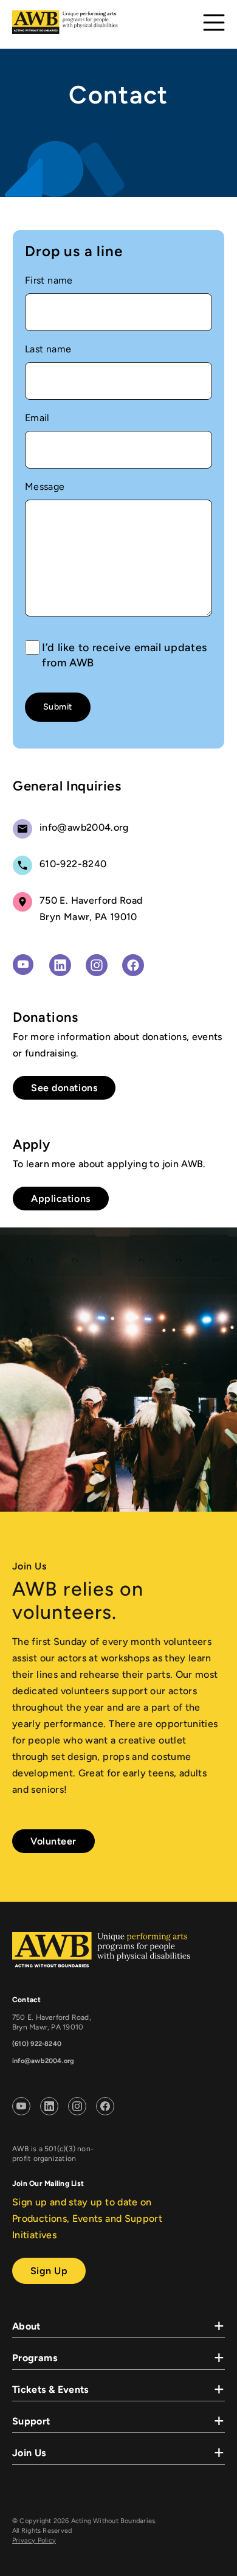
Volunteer (53, 1841)
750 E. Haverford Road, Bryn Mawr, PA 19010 (52, 2022)
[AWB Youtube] (21, 2108)
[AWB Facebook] (105, 2108)
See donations (64, 1088)
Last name (48, 349)
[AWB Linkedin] (49, 2108)
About (26, 2326)
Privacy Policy (34, 2540)
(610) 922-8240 (37, 2044)
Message (45, 487)
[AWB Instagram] (77, 2108)
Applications (61, 1199)
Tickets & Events (50, 2389)
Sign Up (49, 2271)
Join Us (29, 2453)
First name (49, 280)
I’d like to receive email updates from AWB (125, 655)
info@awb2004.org (43, 2061)
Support (31, 2421)
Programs (35, 2358)
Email (37, 418)
